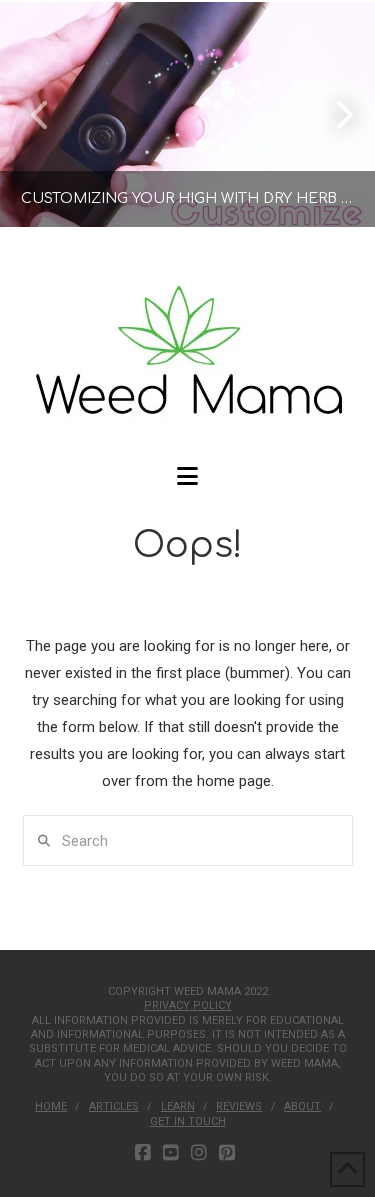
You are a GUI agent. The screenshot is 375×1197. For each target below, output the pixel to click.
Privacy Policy (188, 1005)
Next (332, 114)
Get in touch (188, 1121)
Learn (178, 1106)
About (302, 1106)
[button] (187, 476)
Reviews (239, 1106)
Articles (114, 1106)
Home (51, 1106)
